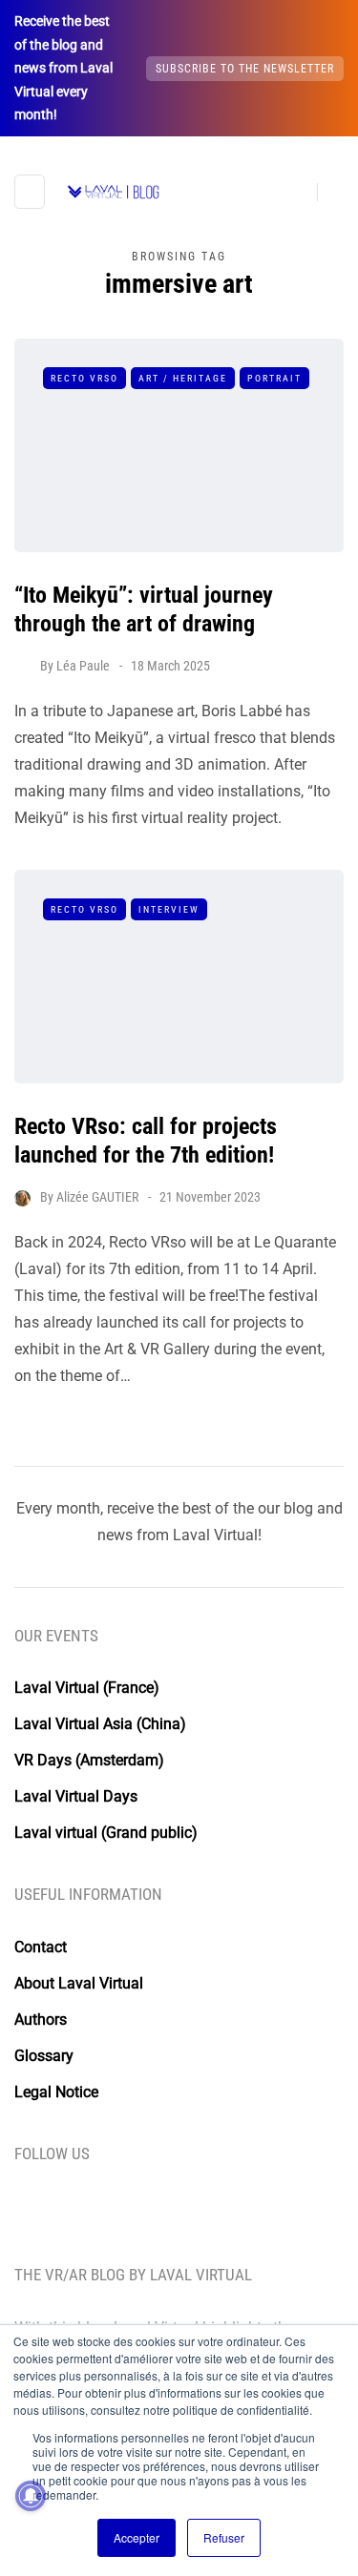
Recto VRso (84, 378)
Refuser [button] (224, 2537)
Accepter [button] (137, 2537)
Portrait (274, 378)
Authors (41, 2020)
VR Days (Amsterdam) (89, 1760)
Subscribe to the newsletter (245, 69)
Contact (41, 1947)
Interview (169, 909)
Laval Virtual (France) (87, 1688)
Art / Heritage (183, 378)
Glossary (44, 2056)
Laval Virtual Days (76, 1796)
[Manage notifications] (31, 2496)
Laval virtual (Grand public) (106, 1833)
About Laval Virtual (79, 1983)
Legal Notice (56, 2092)
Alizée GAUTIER (97, 1197)
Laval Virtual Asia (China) (100, 1724)
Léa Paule (83, 666)
